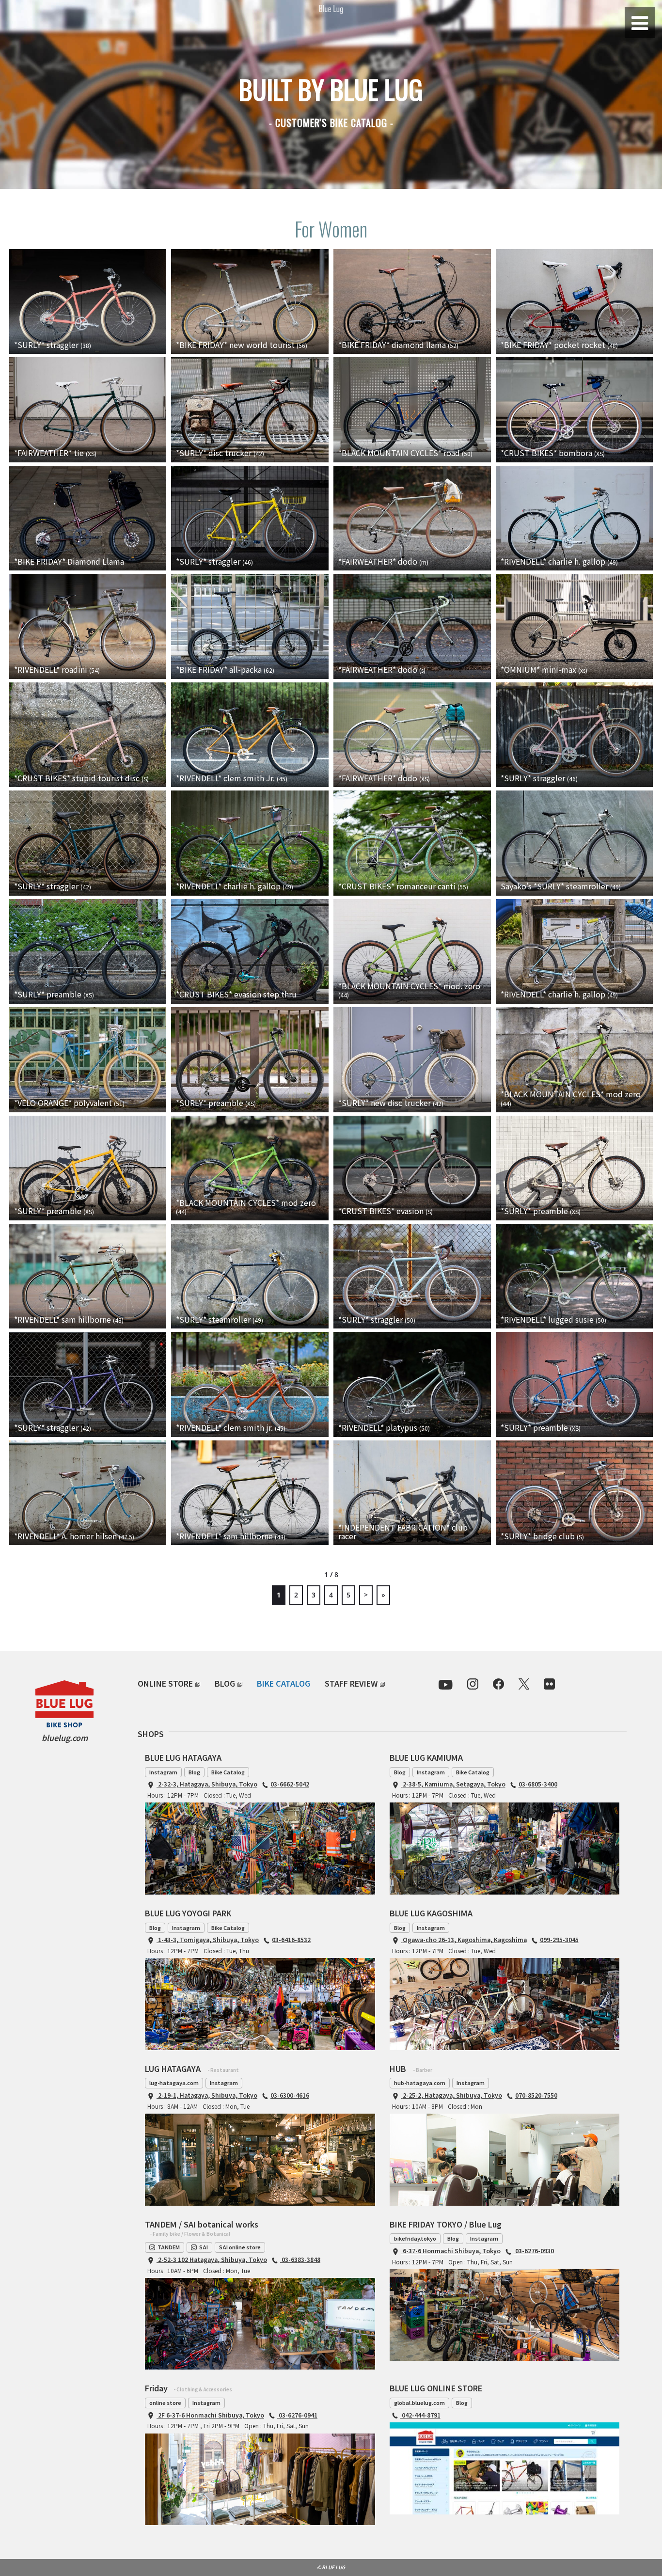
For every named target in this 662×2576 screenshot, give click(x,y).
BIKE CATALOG (284, 1683)
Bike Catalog (228, 1772)
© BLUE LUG (331, 2567)
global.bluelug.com (419, 2402)
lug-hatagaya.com (174, 2083)
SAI (204, 2247)
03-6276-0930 (534, 2251)
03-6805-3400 (538, 1784)
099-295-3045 (559, 1939)
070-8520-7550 (536, 2095)
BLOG (225, 1683)
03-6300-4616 (290, 2095)
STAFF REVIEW (351, 1683)
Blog (194, 1772)
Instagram (163, 1772)
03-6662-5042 (290, 1784)
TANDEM (169, 2247)
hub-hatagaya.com (420, 2083)
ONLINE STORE (165, 1683)
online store (165, 2402)
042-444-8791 (420, 2415)
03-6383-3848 (300, 2259)
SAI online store (240, 2247)
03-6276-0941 (297, 2415)
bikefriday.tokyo (415, 2238)
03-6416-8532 (291, 1939)
